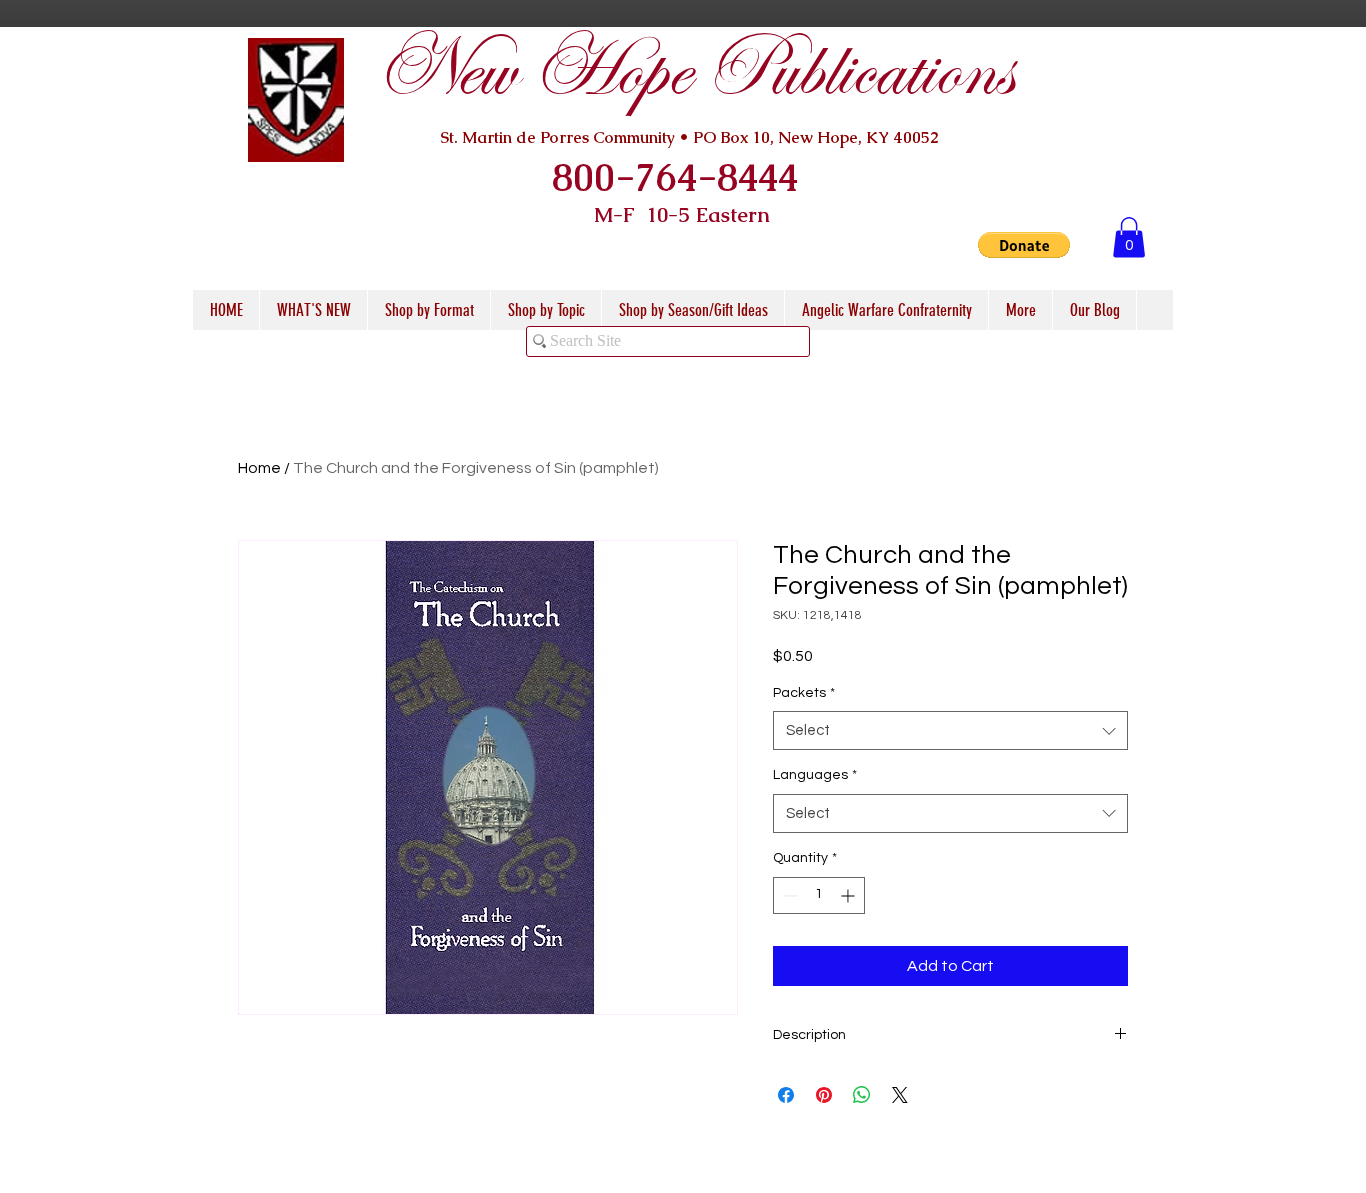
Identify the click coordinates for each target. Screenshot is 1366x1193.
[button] (1024, 245)
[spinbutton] (819, 895)
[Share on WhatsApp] (862, 1095)
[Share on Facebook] (786, 1095)
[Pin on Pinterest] (824, 1095)
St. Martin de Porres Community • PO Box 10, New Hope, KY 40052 (689, 137)
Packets (804, 693)
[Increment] (849, 895)
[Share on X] (900, 1095)
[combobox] (950, 730)
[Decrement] (788, 895)
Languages (815, 775)
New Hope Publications (694, 71)
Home (259, 468)
